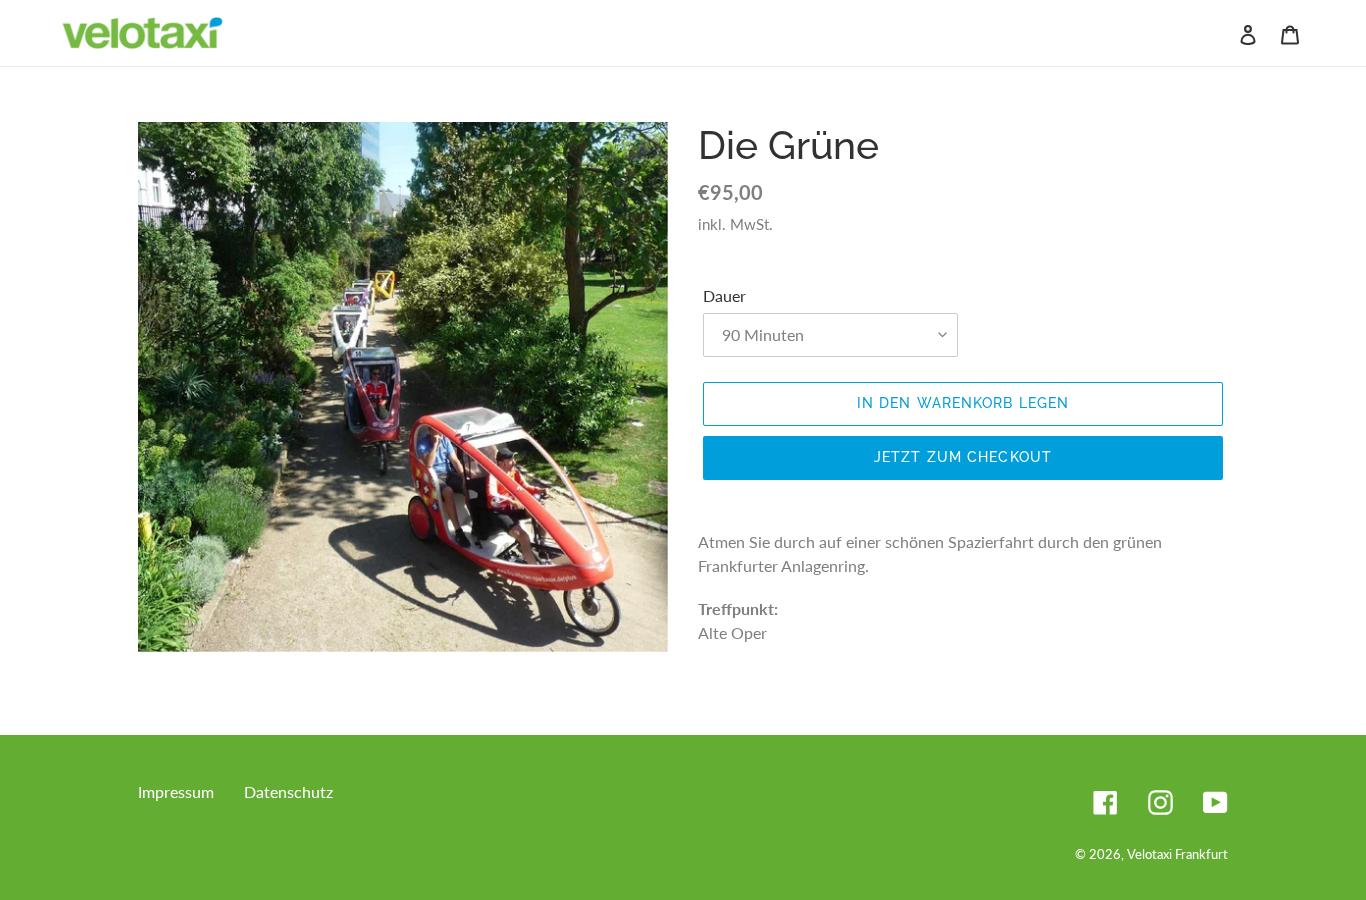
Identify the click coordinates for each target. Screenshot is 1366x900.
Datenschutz (288, 791)
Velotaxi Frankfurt (1177, 854)
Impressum (176, 791)
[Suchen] (1221, 33)
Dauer (724, 295)
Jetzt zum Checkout (963, 457)
